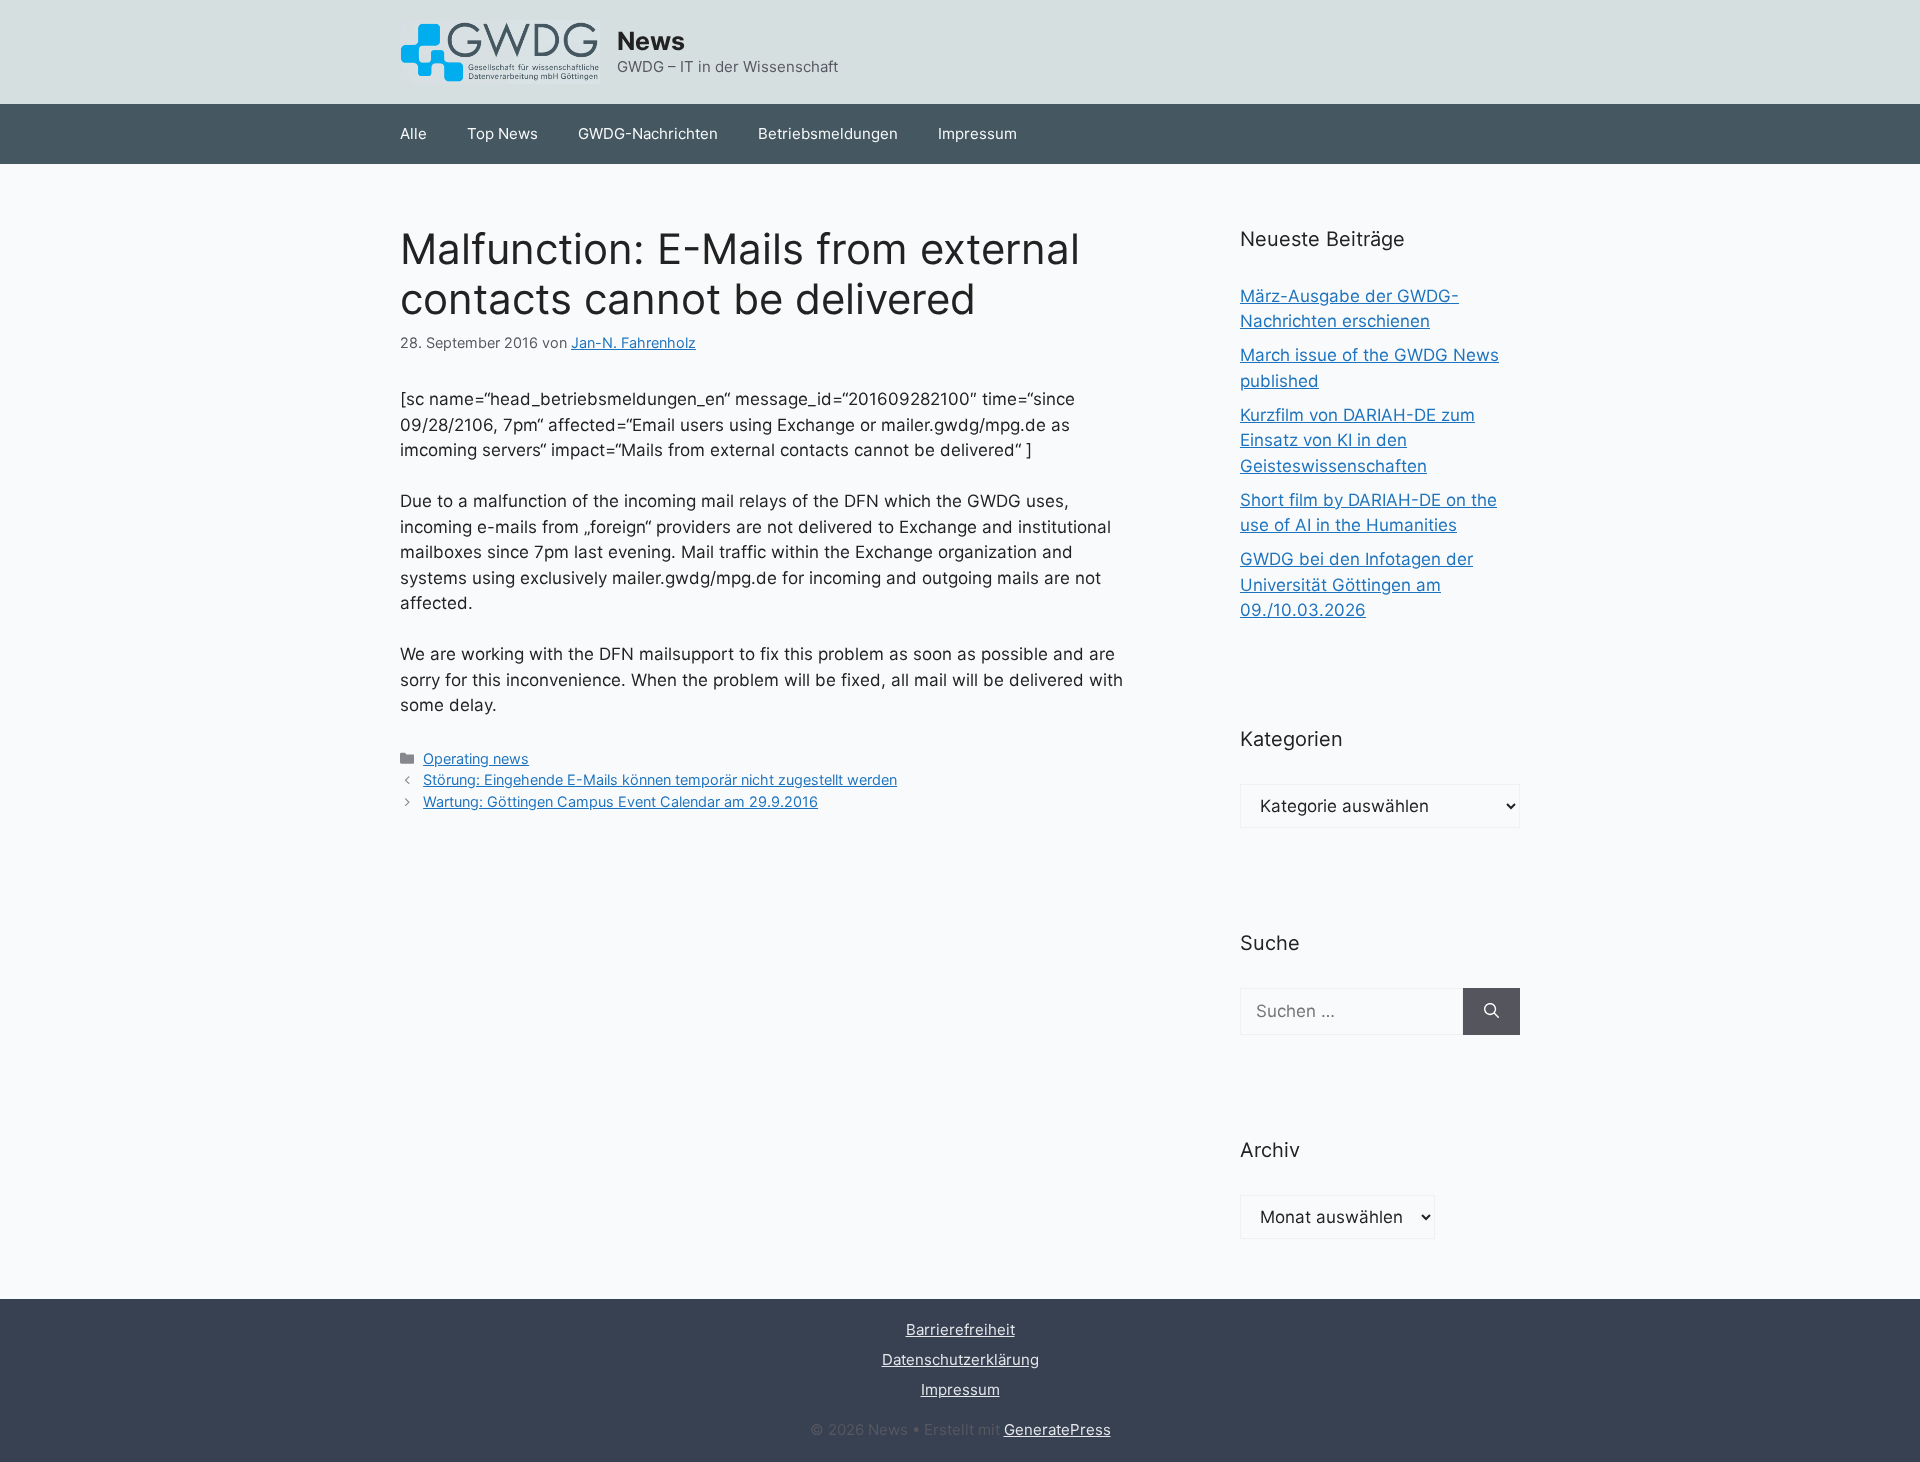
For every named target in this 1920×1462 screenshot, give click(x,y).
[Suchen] (1491, 1012)
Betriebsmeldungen (828, 133)
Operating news (476, 758)
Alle (413, 133)
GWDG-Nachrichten (648, 133)
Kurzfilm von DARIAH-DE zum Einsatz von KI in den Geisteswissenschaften (1357, 440)
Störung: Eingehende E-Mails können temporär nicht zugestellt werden (660, 779)
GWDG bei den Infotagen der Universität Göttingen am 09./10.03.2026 (1356, 584)
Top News (502, 133)
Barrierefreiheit (960, 1329)
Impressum (977, 133)
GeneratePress (1057, 1429)
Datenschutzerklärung (960, 1359)
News (651, 41)
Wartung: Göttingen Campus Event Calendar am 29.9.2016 (620, 801)
